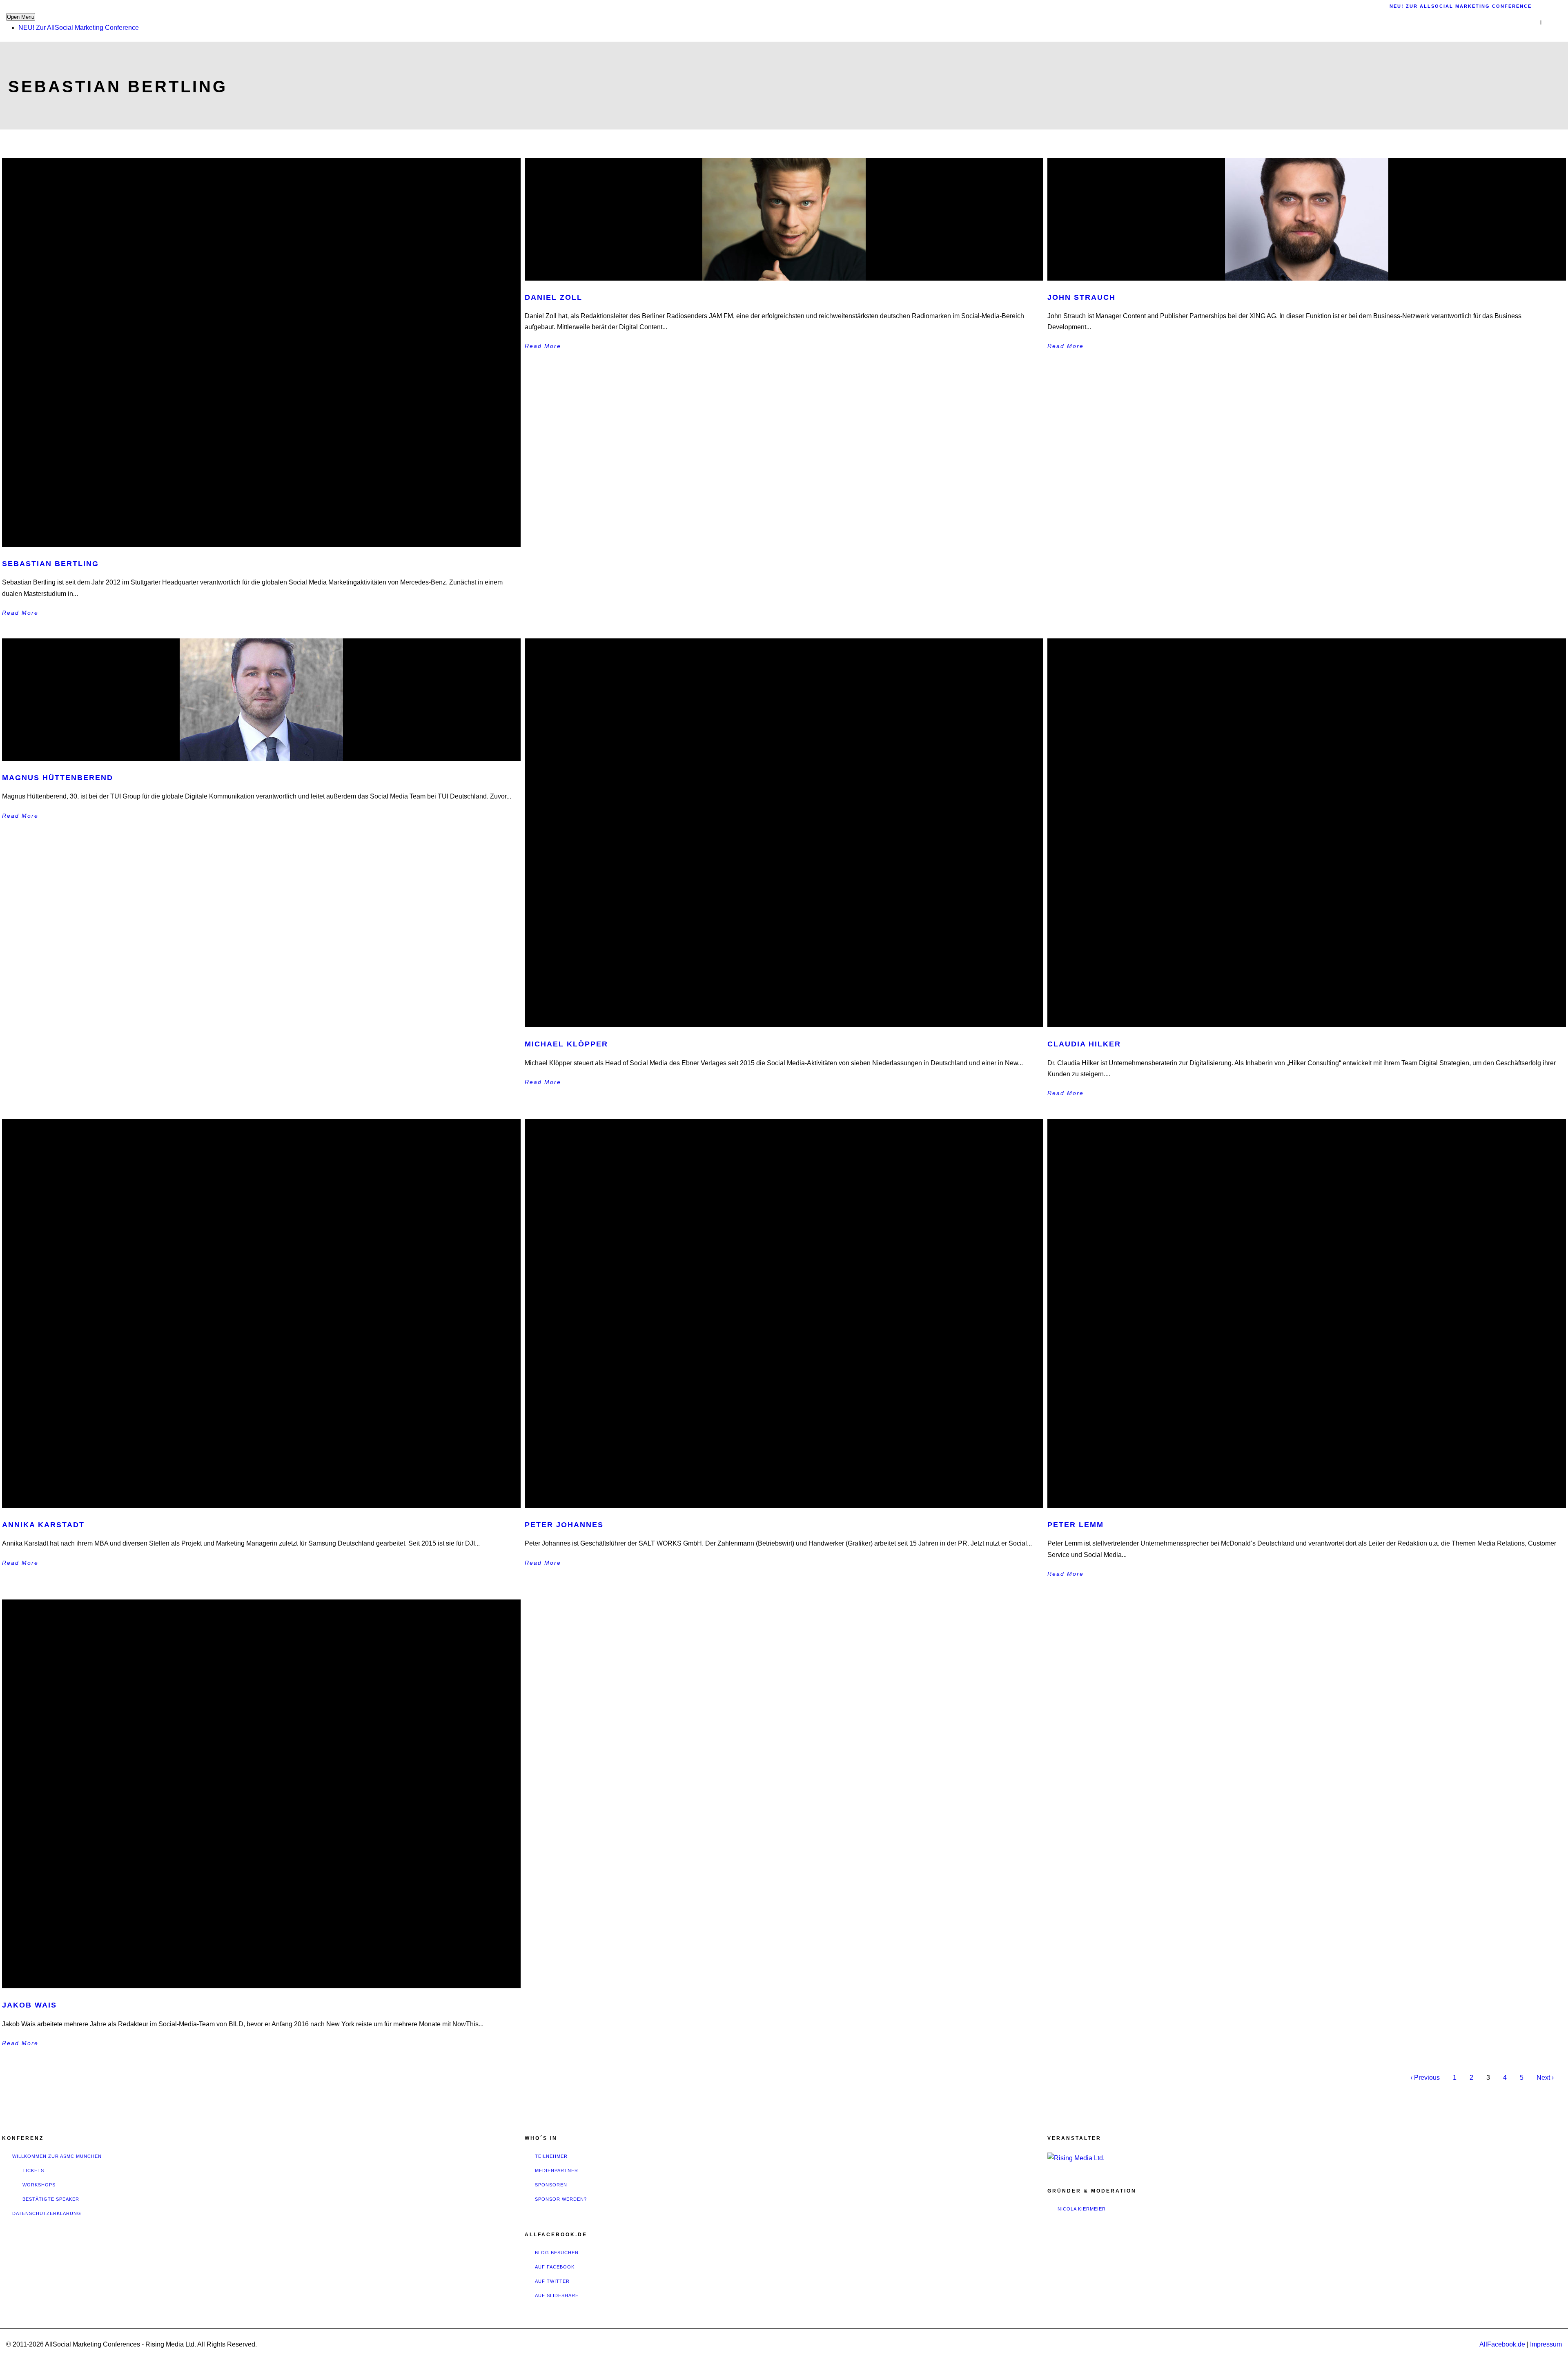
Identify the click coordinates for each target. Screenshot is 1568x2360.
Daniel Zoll (553, 297)
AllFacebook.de (1502, 2344)
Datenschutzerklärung (47, 2213)
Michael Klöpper (566, 1044)
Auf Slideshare (557, 2295)
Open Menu (21, 17)
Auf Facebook (555, 2267)
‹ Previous (1425, 2078)
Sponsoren (551, 2185)
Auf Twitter (552, 2281)
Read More (20, 613)
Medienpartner (557, 2170)
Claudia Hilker (1084, 1044)
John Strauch (1081, 297)
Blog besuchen (557, 2253)
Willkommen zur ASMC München (57, 2156)
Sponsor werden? (561, 2199)
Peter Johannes (564, 1525)
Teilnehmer (551, 2156)
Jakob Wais (29, 2005)
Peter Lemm (1076, 1525)
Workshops (39, 2185)
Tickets (33, 2170)
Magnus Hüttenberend (58, 778)
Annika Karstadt (43, 1525)
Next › (1545, 2078)
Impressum (1546, 2344)
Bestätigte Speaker (51, 2199)
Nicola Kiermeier (1082, 2209)
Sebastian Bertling (50, 564)
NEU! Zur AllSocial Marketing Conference (79, 28)
